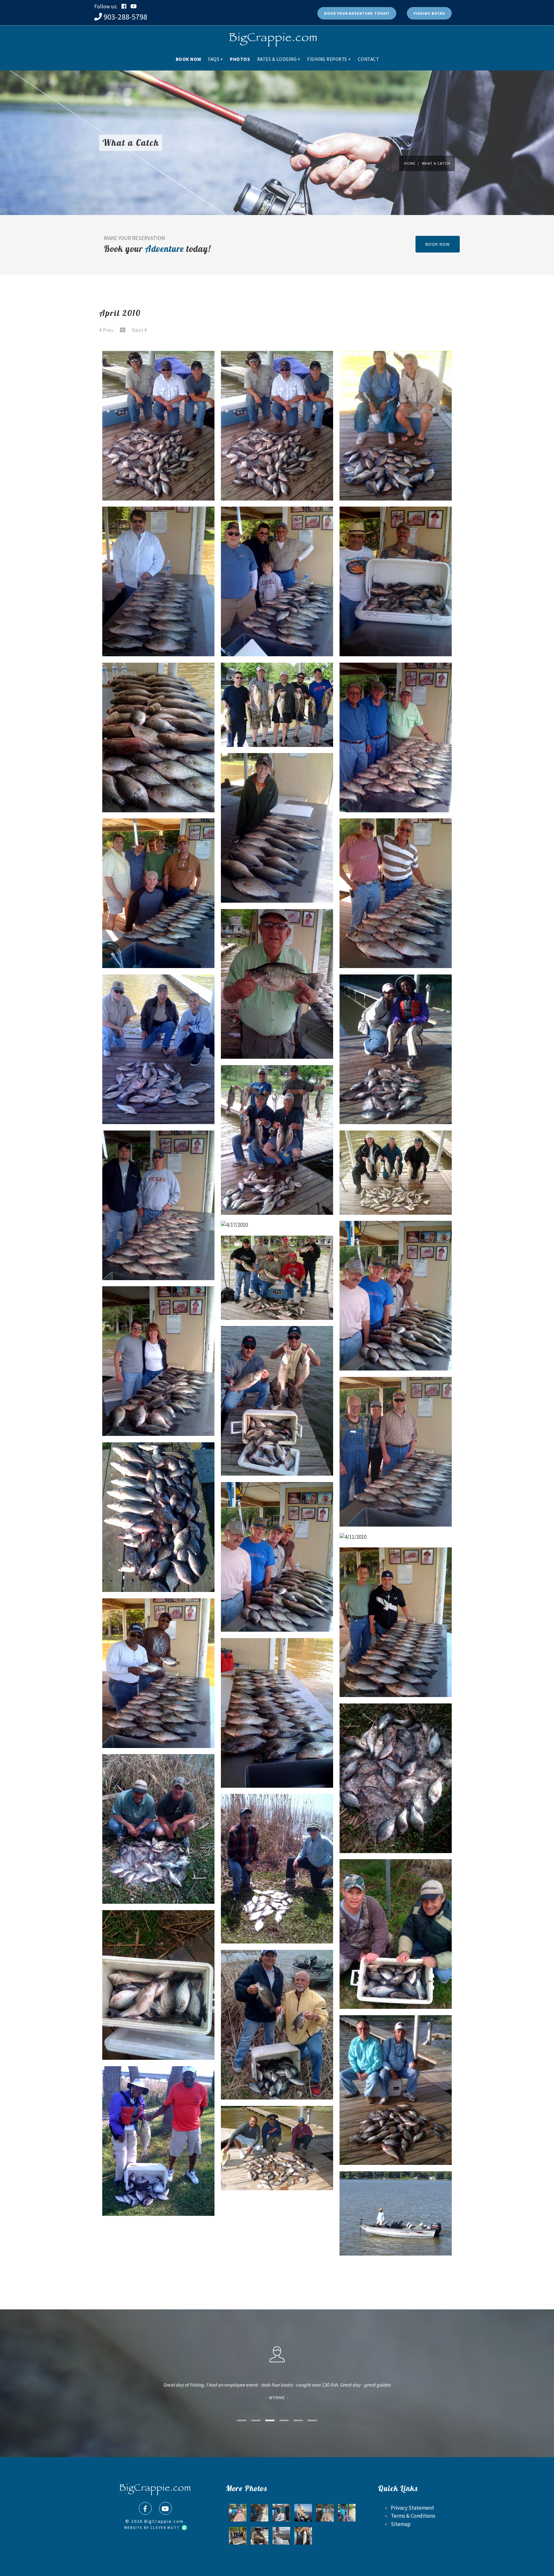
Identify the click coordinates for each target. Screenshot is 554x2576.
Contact (369, 59)
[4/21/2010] (277, 775)
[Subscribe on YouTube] (134, 6)
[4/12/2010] (277, 1504)
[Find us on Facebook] (145, 2508)
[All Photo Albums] (123, 330)
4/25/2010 (277, 631)
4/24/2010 (396, 631)
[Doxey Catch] (281, 2536)
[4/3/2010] (277, 1816)
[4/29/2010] (396, 373)
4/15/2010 (277, 1451)
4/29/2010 (396, 476)
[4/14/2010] (396, 1399)
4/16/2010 (396, 1346)
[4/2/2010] (396, 1882)
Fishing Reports (329, 59)
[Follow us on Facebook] (124, 6)
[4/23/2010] (159, 685)
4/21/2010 (277, 878)
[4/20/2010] (396, 841)
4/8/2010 (158, 1723)
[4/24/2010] (396, 529)
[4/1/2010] (159, 2089)
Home (410, 163)
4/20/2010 (396, 943)
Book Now (189, 59)
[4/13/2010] (159, 1465)
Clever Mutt (166, 2527)
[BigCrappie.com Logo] (272, 37)
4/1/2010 (159, 2191)
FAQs (216, 59)
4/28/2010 (158, 631)
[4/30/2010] (159, 373)
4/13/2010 (158, 1567)
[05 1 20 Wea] (347, 2513)
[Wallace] (325, 2513)
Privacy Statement (412, 2508)
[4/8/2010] (159, 1621)
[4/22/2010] (277, 685)
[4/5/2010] (396, 1726)
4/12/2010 (277, 1607)
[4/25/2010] (277, 529)
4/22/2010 (277, 722)
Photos (240, 59)
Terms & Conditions (413, 2516)
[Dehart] (260, 2536)
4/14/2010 (396, 1502)
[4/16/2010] (396, 1243)
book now (438, 244)
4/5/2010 (396, 1828)
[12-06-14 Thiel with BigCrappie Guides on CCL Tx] (281, 2513)
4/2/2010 (396, 1984)
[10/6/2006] (303, 2513)
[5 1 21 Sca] (238, 2536)
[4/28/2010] (159, 529)
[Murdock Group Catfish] (303, 2536)
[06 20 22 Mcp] (238, 2513)
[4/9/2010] (396, 1570)
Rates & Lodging (279, 59)
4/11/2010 (396, 1521)
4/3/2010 (277, 1918)
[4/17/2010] (159, 997)
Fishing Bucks (429, 13)
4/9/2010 (396, 1672)
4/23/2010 (158, 787)
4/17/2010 (159, 1099)
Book (357, 13)
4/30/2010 (159, 476)
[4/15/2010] (277, 1348)
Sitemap (401, 2524)
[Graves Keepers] (260, 2513)
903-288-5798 (125, 17)
